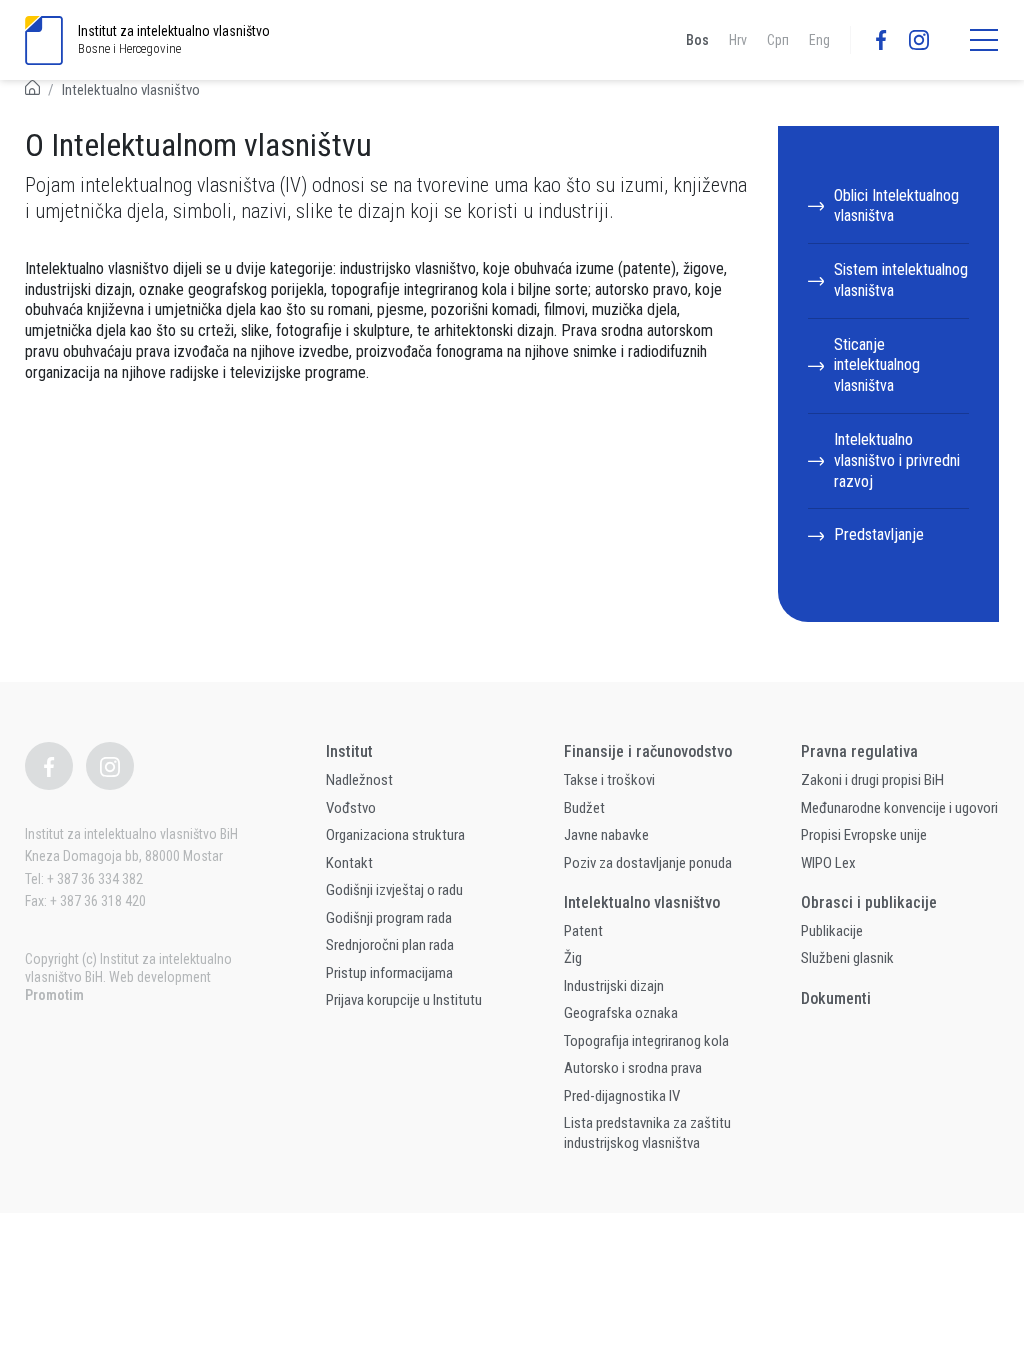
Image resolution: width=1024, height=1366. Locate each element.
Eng (819, 40)
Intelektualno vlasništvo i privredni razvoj (897, 460)
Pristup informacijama (389, 973)
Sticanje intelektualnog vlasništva (877, 365)
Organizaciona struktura (395, 835)
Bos (697, 40)
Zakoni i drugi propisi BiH (872, 780)
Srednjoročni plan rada (390, 945)
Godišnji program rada (389, 918)
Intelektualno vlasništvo (131, 90)
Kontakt (349, 863)
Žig (573, 958)
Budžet (584, 808)
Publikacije (832, 931)
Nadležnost (359, 780)
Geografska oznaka (621, 1013)
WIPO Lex (828, 863)
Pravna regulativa (859, 751)
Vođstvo (351, 808)
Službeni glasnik (847, 958)
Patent (583, 931)
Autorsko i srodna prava (633, 1068)
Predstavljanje (879, 534)
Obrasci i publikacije (869, 902)
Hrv (738, 40)
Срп (778, 40)
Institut (349, 751)
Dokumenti (836, 998)
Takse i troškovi (609, 780)
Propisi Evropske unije (864, 835)
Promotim (54, 995)
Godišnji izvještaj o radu (394, 890)
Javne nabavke (606, 835)
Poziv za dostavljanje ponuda (648, 863)
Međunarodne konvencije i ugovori (899, 808)
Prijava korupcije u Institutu (404, 1000)
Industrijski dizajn (614, 986)
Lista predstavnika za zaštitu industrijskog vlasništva (647, 1133)
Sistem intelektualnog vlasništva (901, 280)
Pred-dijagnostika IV (622, 1096)
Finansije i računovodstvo (648, 751)
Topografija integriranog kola (646, 1041)
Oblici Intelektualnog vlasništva (896, 206)
